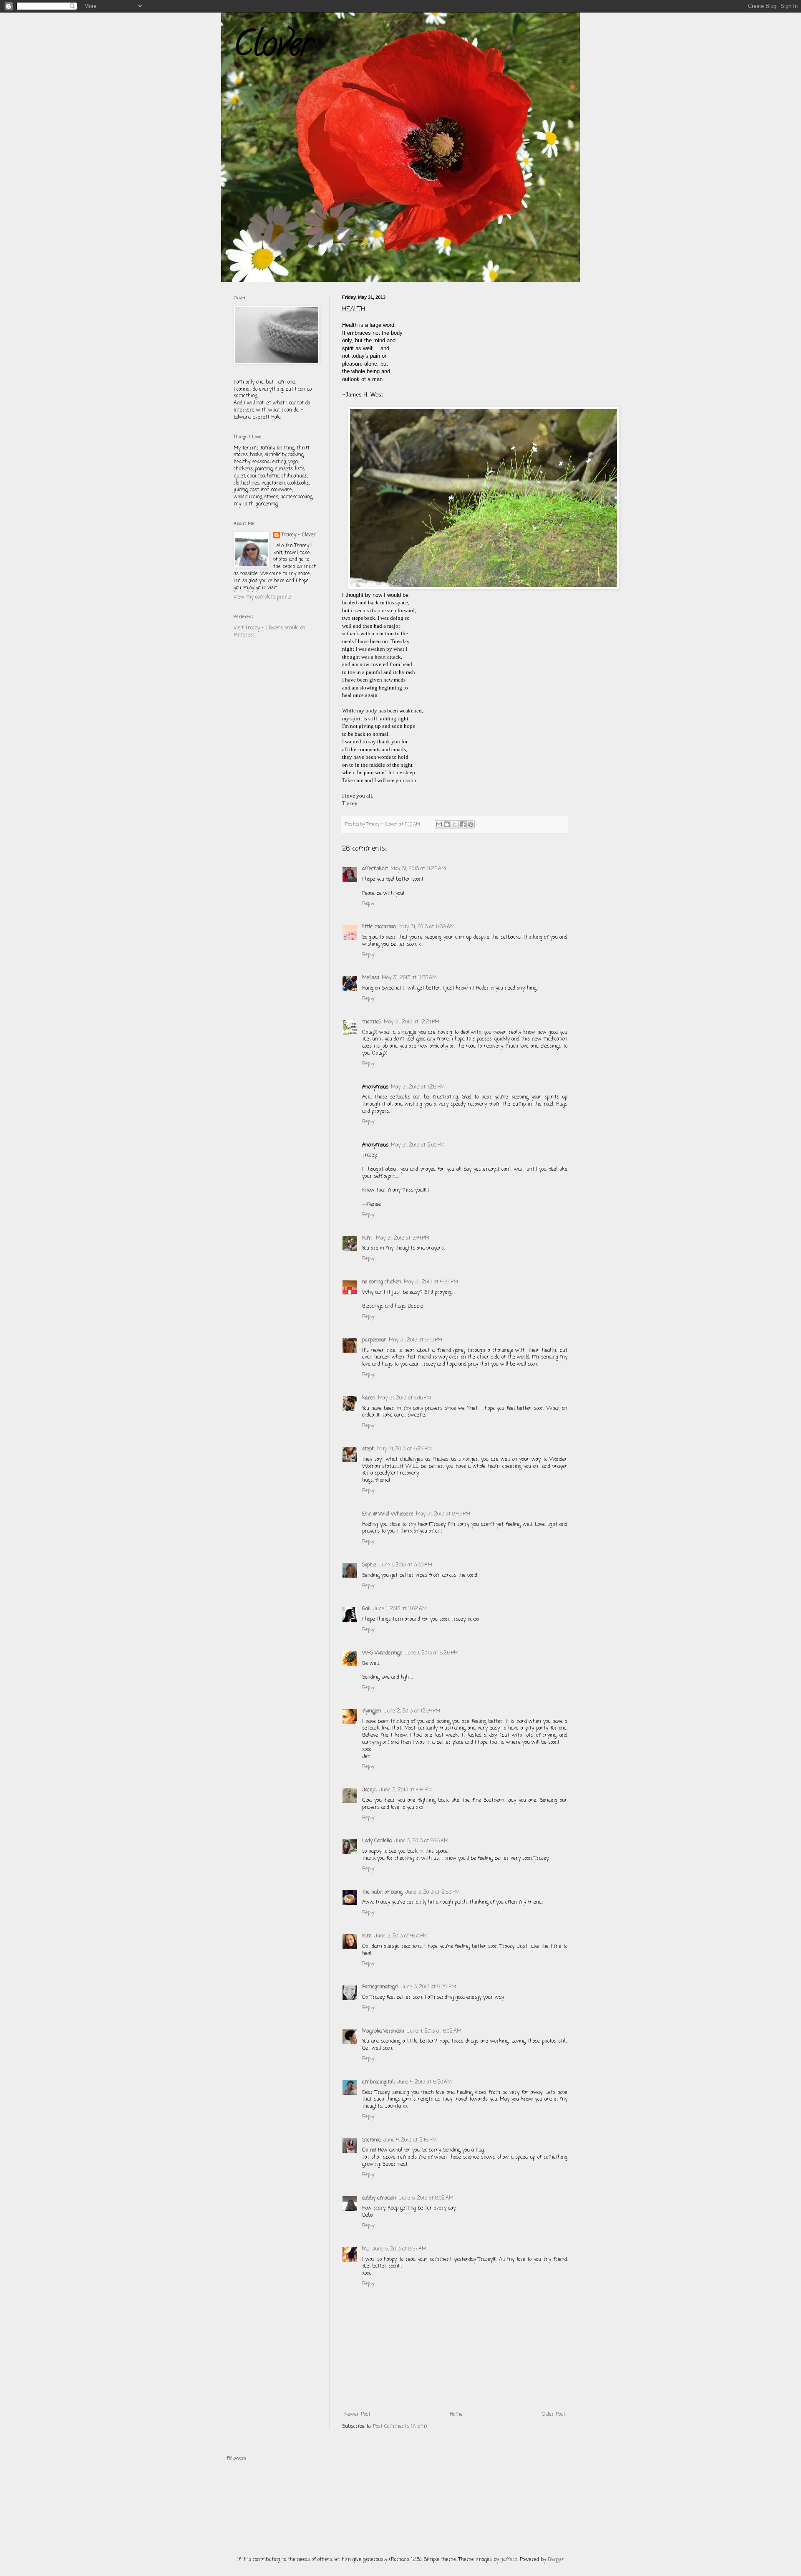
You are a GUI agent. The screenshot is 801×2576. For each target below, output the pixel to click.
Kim (368, 1238)
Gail (366, 1609)
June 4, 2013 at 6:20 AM (424, 2082)
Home (456, 2414)
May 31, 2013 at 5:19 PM (416, 1340)
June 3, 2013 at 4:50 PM (401, 1936)
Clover (273, 48)
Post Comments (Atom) (400, 2427)
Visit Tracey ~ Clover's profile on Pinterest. (270, 632)
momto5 (372, 1022)
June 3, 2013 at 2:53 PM (432, 1892)
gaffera (509, 2560)
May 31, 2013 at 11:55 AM (409, 978)
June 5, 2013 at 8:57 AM (399, 2249)
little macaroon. (379, 927)
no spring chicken (382, 1282)
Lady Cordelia (377, 1841)
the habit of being (382, 1892)
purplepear (374, 1340)
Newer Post (357, 2414)
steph (368, 1449)
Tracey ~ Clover (299, 535)
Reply (368, 904)
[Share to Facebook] (463, 824)
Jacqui (369, 1790)
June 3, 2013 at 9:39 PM (428, 1987)
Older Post (554, 2414)
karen (369, 1398)
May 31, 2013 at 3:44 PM (403, 1238)
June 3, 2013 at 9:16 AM (421, 1841)
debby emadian (379, 2198)
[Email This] (439, 824)
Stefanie (372, 2140)
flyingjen (372, 1711)
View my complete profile (262, 597)
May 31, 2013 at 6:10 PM (404, 1398)
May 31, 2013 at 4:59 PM (431, 1282)
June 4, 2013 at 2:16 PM (410, 2140)
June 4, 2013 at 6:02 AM (434, 2031)
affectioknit (375, 869)
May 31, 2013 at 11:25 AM (418, 869)
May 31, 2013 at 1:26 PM (418, 1087)
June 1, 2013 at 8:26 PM (432, 1653)
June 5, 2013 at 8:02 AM (426, 2198)
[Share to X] (455, 824)
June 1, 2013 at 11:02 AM (400, 1609)
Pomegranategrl (380, 1987)
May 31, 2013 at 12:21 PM (412, 1022)
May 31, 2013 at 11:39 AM (427, 927)
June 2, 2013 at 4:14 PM (406, 1790)
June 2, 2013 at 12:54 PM (412, 1711)
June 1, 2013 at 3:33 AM (406, 1565)
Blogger (556, 2560)
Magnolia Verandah (383, 2031)
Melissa (371, 978)
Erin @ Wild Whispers (388, 1514)
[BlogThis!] (447, 824)
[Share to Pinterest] (471, 824)
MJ (366, 2249)
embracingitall (378, 2082)
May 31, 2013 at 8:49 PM (443, 1514)
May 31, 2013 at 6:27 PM (404, 1449)
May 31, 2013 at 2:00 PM (418, 1145)
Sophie (369, 1565)
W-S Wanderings (382, 1653)
